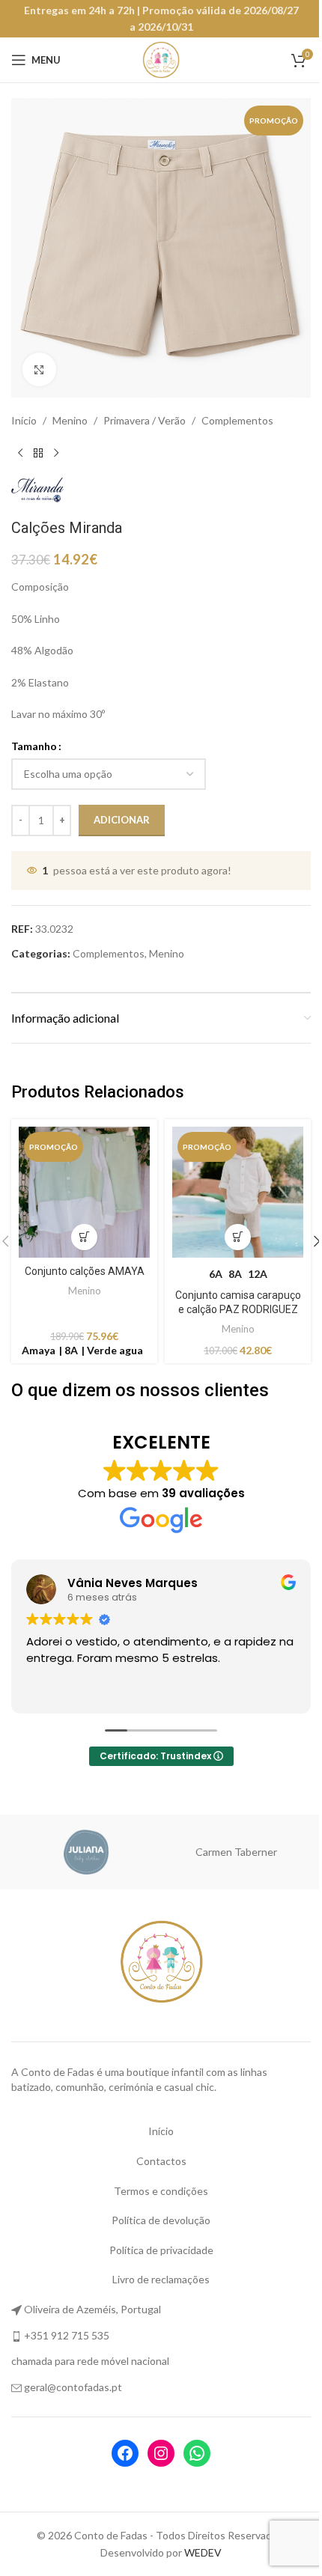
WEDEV (198, 2546)
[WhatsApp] (192, 2448)
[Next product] (56, 453)
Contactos (155, 2156)
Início (24, 420)
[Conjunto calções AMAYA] (82, 1190)
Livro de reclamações (156, 2274)
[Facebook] (120, 2448)
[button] (81, 1231)
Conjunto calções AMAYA (82, 1265)
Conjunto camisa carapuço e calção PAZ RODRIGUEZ (229, 1304)
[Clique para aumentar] (39, 369)
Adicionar (122, 820)
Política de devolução (156, 2215)
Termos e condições (156, 2185)
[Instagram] (156, 2448)
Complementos (237, 420)
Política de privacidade (155, 2244)
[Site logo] (156, 59)
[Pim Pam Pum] (86, 1847)
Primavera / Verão (145, 420)
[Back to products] (38, 453)
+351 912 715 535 (67, 2329)
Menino (70, 420)
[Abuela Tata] (236, 1847)
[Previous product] (20, 453)
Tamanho (34, 746)
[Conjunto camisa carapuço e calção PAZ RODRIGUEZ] (230, 1190)
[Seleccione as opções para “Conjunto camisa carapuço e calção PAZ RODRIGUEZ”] (230, 1231)
